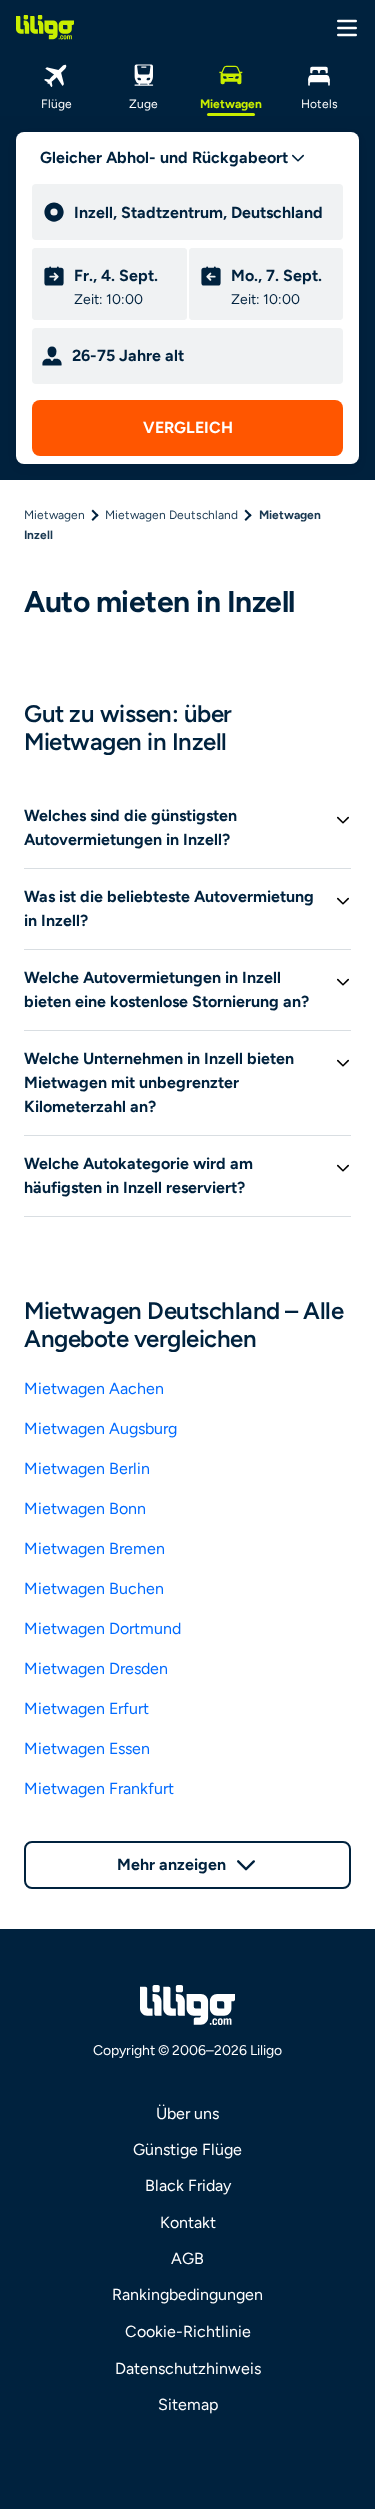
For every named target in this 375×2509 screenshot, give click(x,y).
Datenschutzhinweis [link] (188, 2368)
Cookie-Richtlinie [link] (188, 2331)
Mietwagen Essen (87, 1748)
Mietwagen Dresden (96, 1668)
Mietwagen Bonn (85, 1508)
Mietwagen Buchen (94, 1588)
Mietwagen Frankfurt (99, 1788)
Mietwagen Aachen (94, 1388)
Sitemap (188, 2404)
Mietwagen (54, 515)
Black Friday (188, 2185)
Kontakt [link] (188, 2222)
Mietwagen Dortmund (102, 1628)
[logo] (45, 27)
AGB (187, 2258)
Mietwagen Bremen (94, 1548)
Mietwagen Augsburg (100, 1428)
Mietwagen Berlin (87, 1468)
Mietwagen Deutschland (171, 515)
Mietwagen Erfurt (86, 1708)
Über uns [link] (187, 2113)
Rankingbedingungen (187, 2294)
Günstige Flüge (187, 2149)
